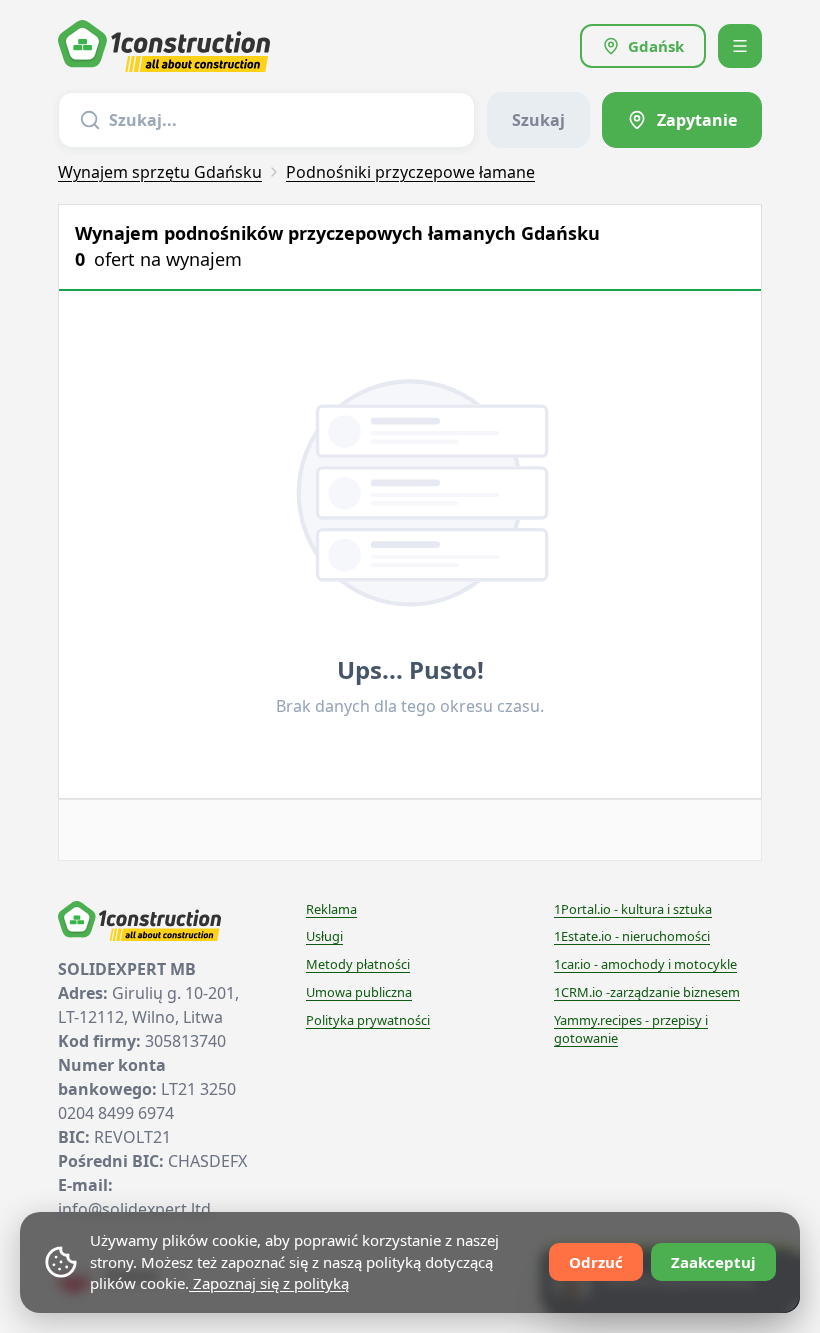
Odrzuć (596, 1262)
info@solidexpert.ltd (134, 1209)
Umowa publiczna (359, 992)
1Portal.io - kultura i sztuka (633, 909)
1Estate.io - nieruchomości (632, 936)
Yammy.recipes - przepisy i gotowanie (631, 1029)
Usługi (324, 936)
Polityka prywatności (368, 1020)
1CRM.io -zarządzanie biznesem (647, 992)
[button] (643, 46)
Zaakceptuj (713, 1262)
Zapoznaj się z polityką (269, 1283)
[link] (682, 120)
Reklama (331, 909)
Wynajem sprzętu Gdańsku (160, 172)
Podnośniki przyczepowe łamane (410, 172)
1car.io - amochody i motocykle (645, 964)
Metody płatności (358, 964)
